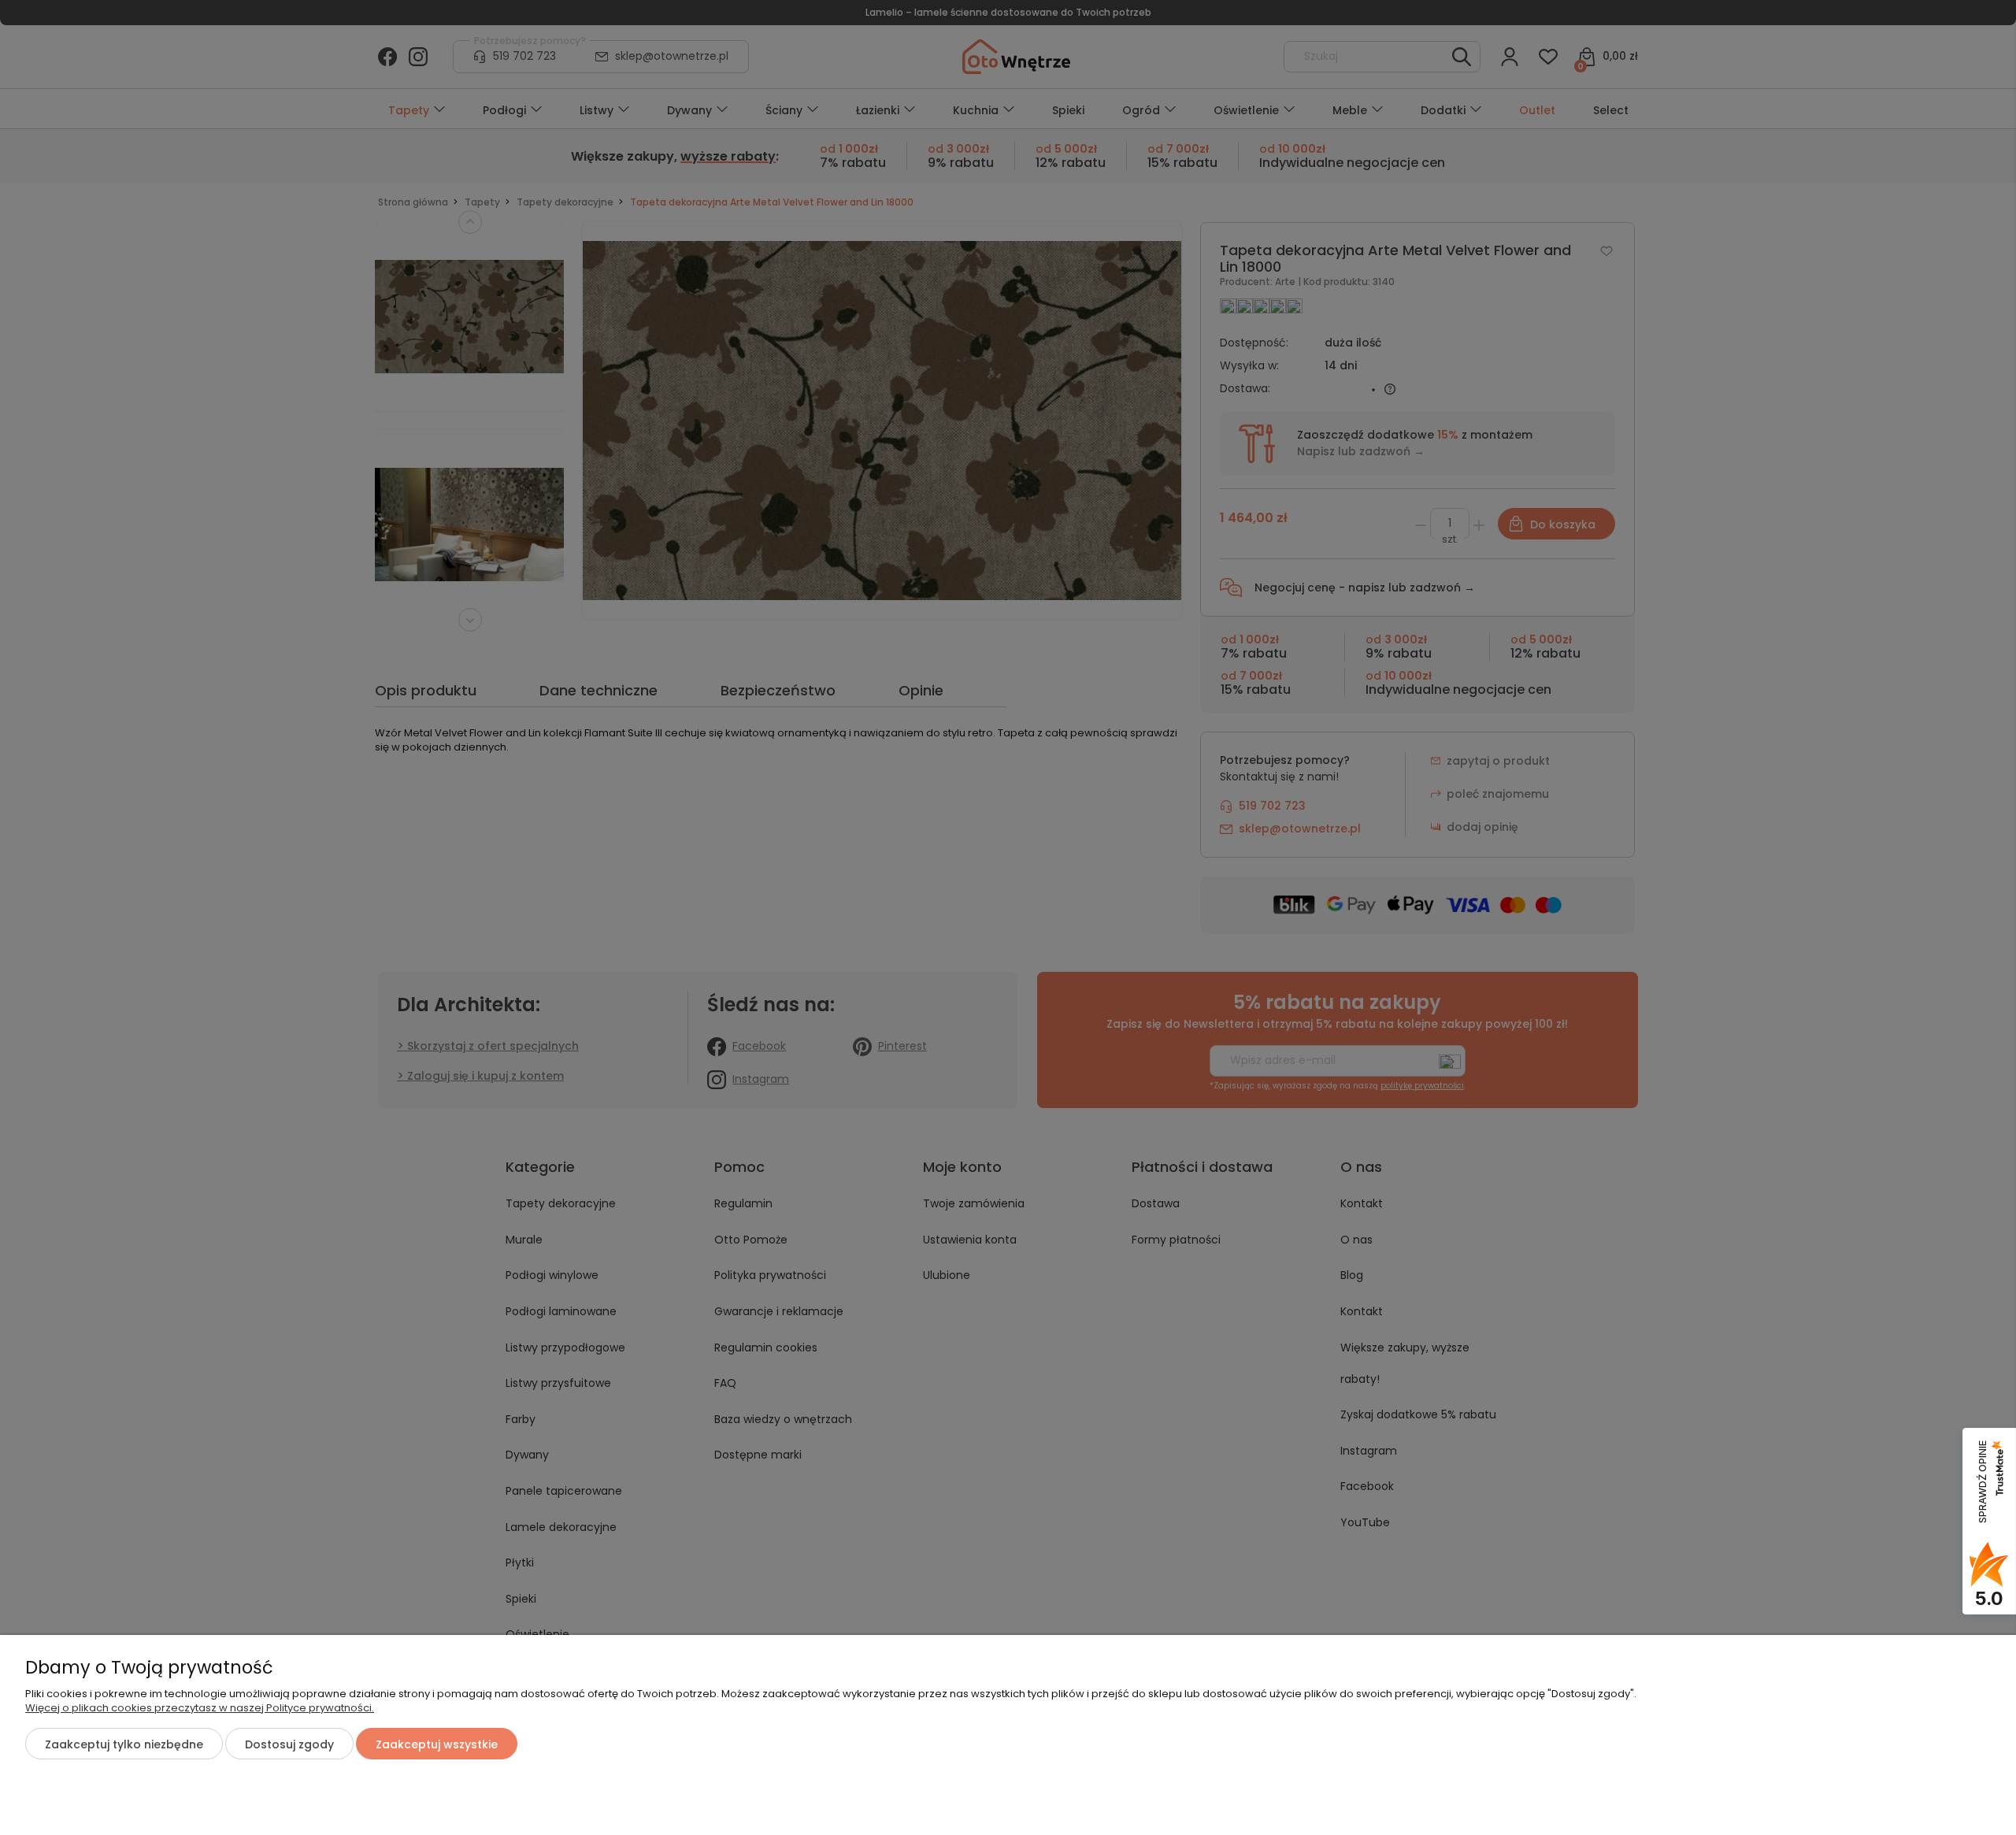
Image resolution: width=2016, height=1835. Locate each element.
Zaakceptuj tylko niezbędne (124, 1744)
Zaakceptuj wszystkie (437, 1744)
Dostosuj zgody (289, 1744)
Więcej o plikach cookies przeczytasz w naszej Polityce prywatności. (200, 1708)
